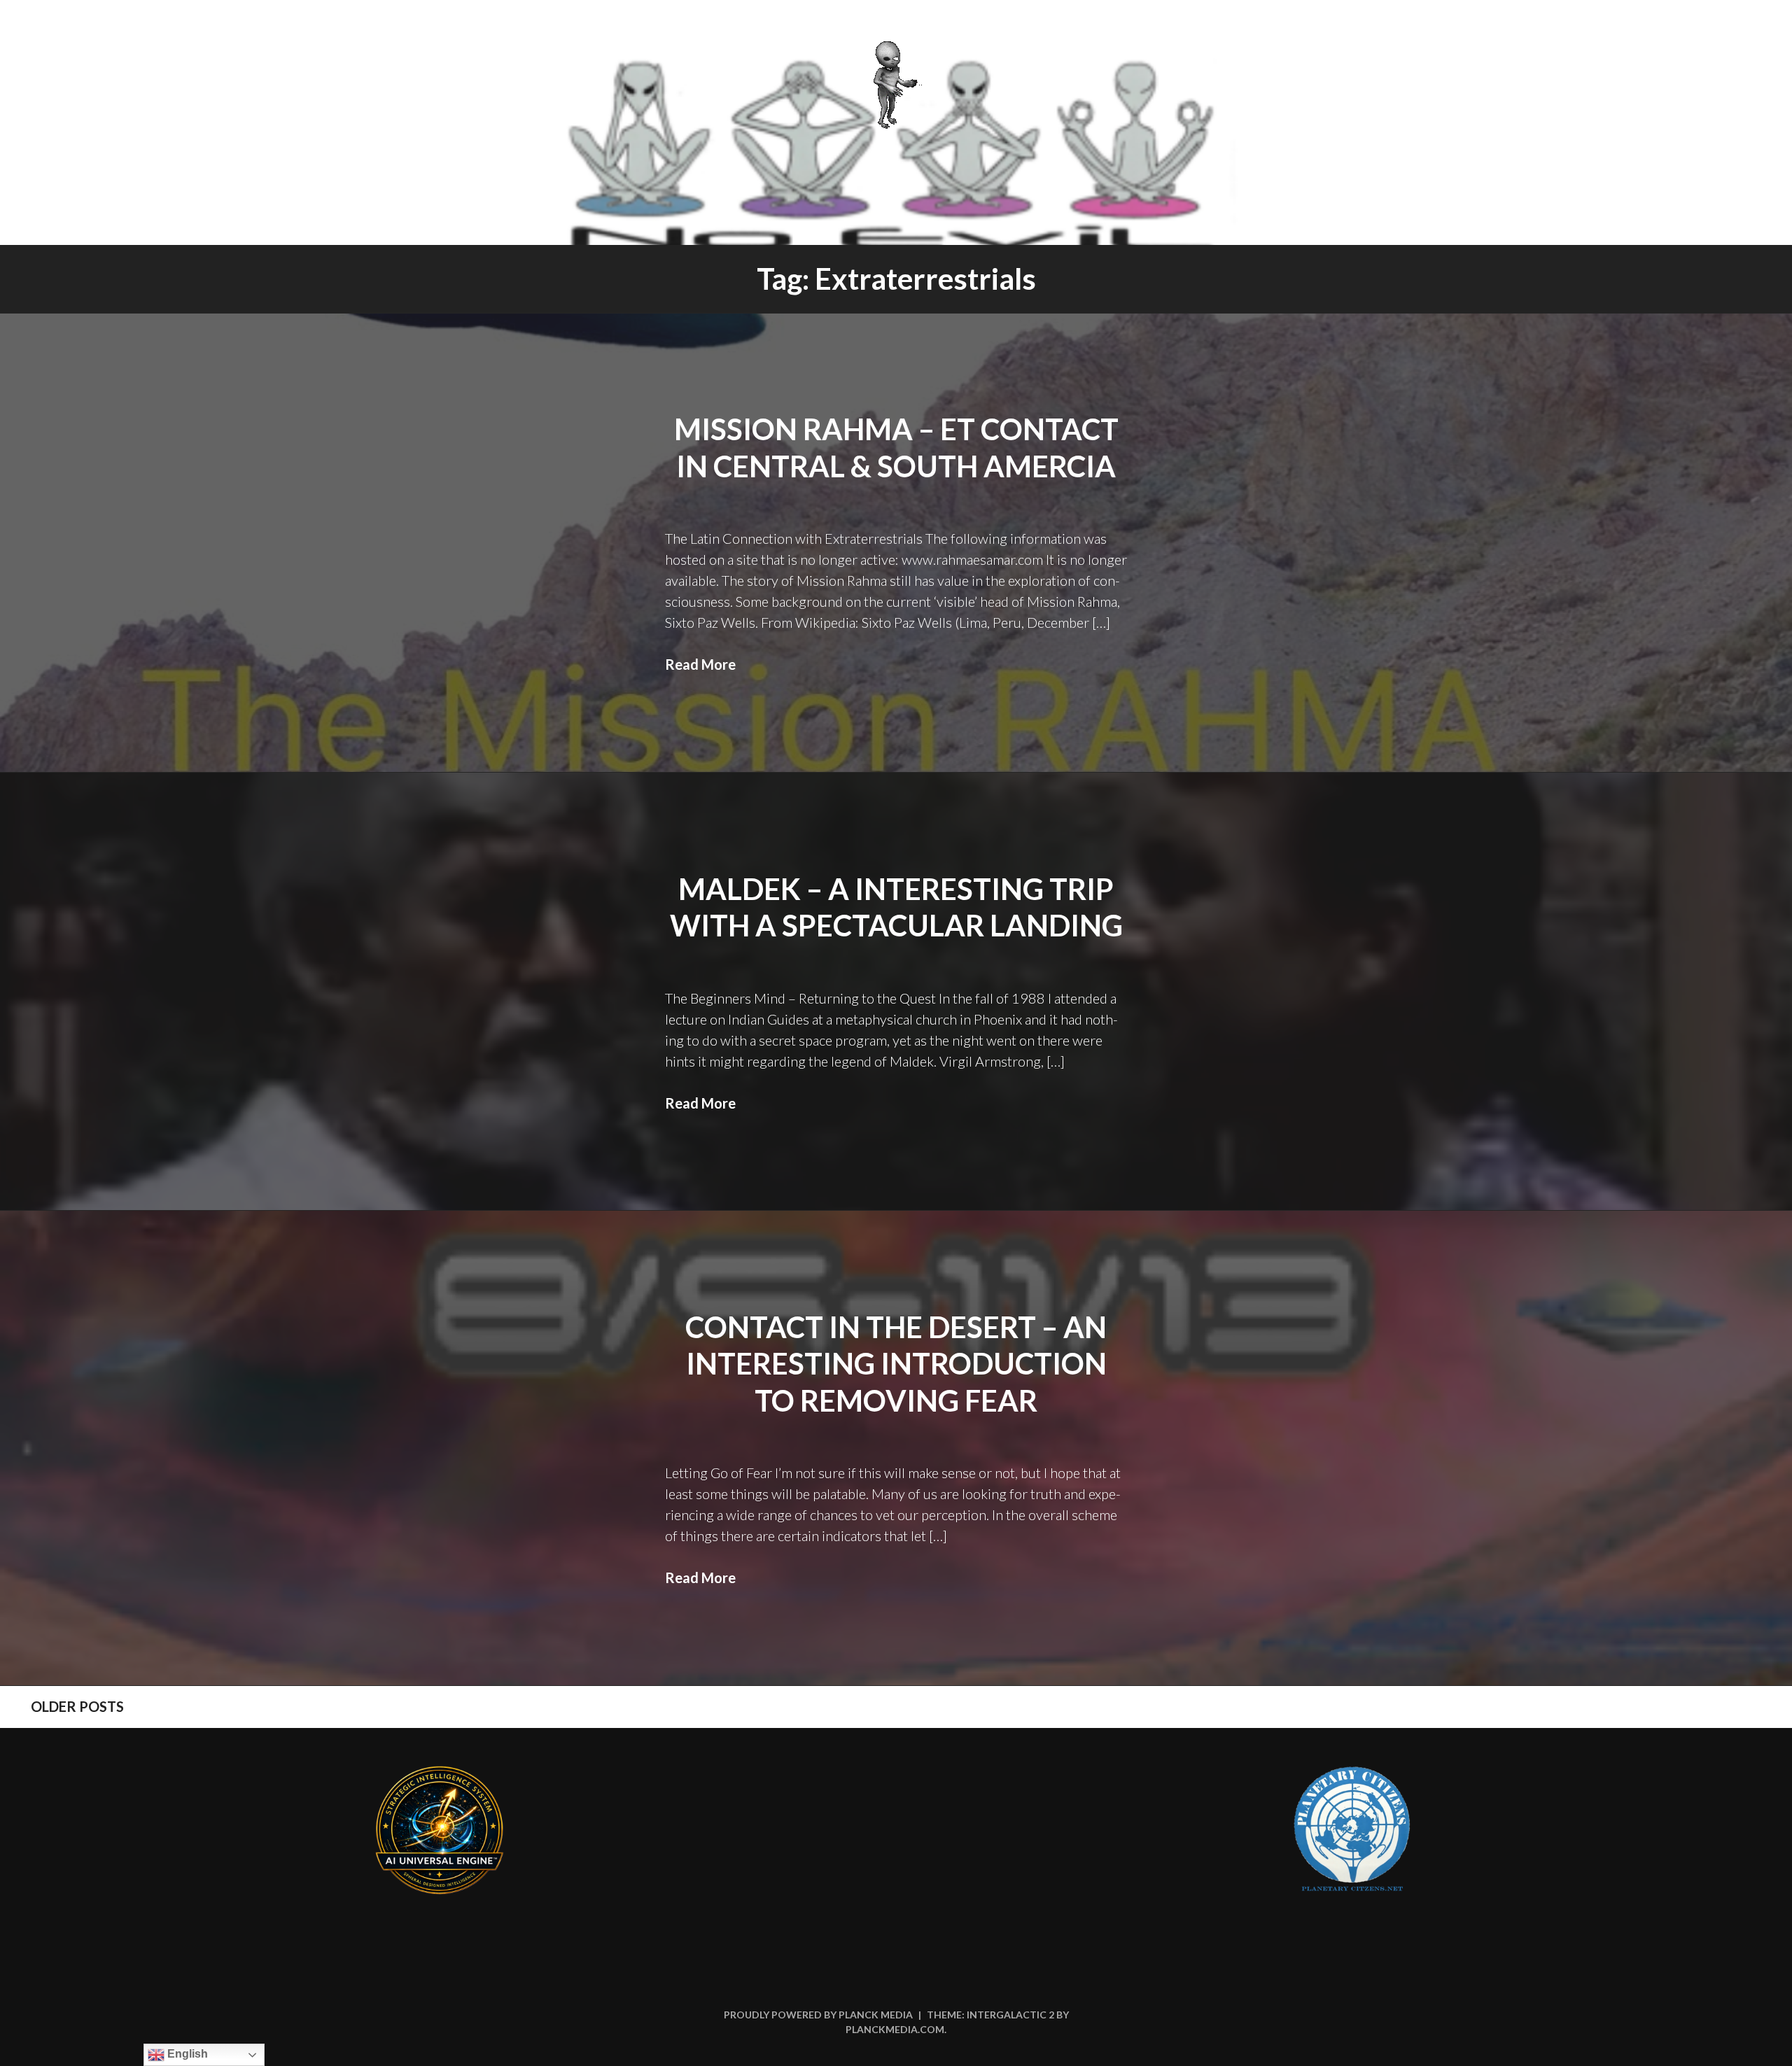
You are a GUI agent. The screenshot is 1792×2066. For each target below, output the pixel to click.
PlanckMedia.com (895, 2029)
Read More (700, 664)
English (186, 2054)
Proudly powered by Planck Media (818, 2015)
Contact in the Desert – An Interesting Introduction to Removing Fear (896, 1364)
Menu (1741, 29)
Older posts (77, 1706)
